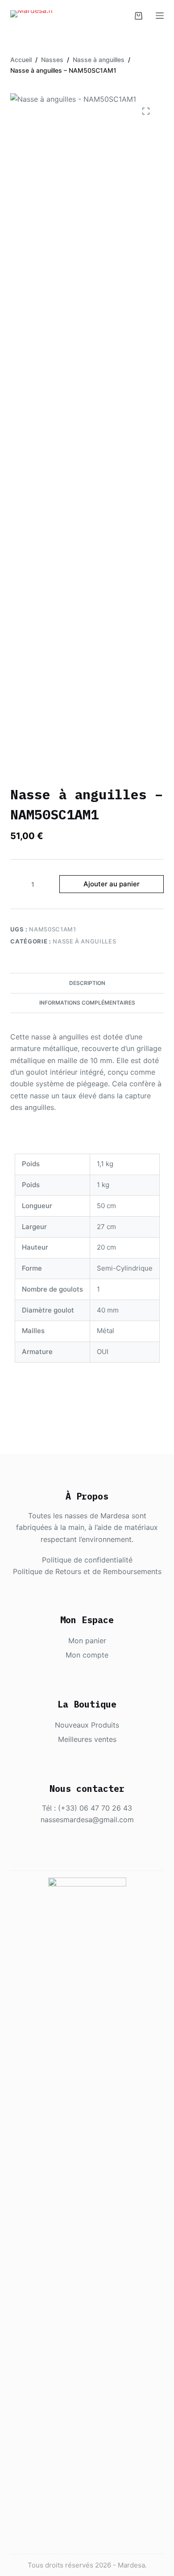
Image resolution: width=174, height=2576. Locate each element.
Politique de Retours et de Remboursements (87, 1571)
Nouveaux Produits (87, 1725)
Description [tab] (87, 983)
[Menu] (160, 16)
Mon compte (87, 1655)
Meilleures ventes (87, 1739)
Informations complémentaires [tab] (87, 1003)
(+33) (69, 1808)
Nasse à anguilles (84, 941)
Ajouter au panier (112, 884)
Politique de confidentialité (87, 1560)
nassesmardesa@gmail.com (87, 1820)
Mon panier (87, 1641)
